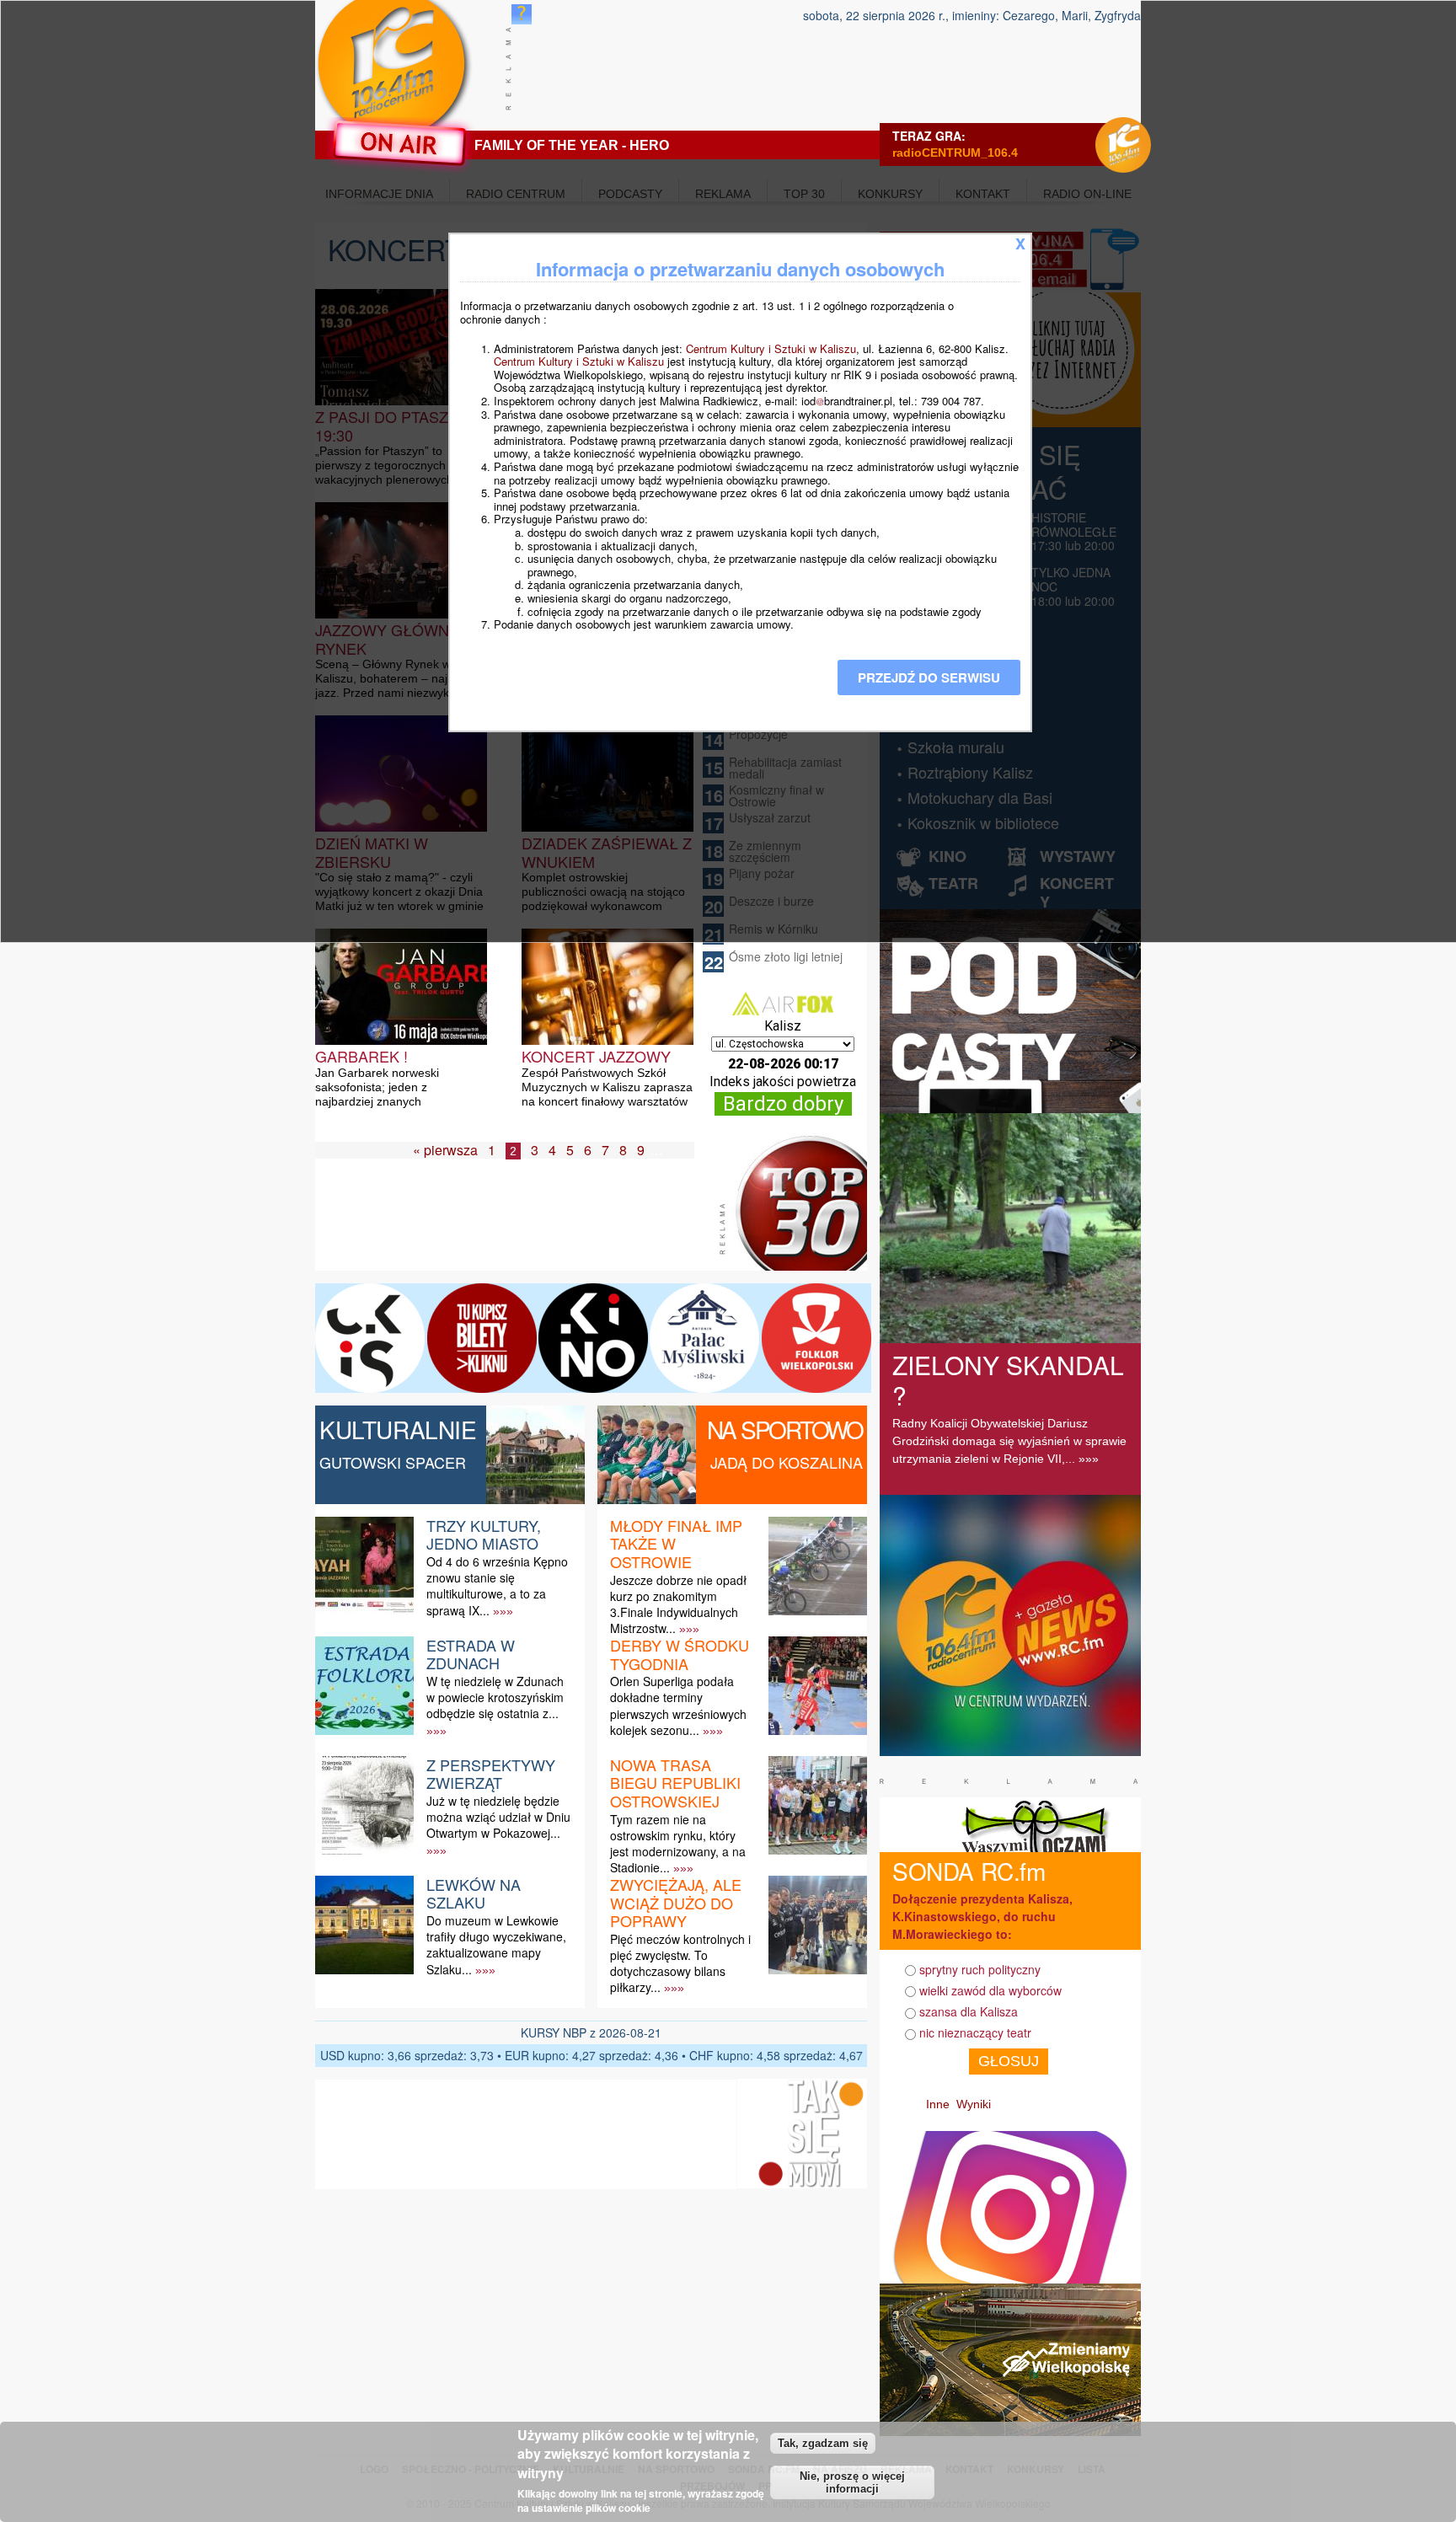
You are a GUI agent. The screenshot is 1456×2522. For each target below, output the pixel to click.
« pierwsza (445, 1150)
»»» (503, 1611)
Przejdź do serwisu (929, 677)
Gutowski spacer (393, 1462)
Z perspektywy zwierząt (491, 1774)
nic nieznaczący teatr (975, 2032)
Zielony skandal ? (1008, 1380)
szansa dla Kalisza (969, 2011)
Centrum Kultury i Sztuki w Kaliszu (771, 348)
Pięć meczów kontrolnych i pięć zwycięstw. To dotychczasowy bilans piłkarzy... (680, 1963)
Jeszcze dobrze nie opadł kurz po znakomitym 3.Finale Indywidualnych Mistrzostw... (678, 1604)
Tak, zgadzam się (823, 2443)
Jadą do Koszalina (787, 1462)
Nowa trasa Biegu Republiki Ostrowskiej (675, 1783)
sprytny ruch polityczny (980, 1969)
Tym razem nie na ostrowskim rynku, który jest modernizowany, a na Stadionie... (678, 1844)
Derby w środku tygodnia (680, 1654)
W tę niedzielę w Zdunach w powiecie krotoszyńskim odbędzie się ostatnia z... (495, 1697)
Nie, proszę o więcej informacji (852, 2482)
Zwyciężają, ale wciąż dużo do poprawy (676, 1902)
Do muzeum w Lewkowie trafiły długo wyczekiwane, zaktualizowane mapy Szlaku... (496, 1945)
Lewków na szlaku (474, 1893)
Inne (938, 2104)
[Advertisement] (521, 1229)
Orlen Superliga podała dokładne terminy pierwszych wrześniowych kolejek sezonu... (678, 1705)
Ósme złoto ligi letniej (786, 956)
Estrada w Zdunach (471, 1654)
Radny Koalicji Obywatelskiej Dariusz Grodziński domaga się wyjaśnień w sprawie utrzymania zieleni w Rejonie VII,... (1009, 1441)
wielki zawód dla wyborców (990, 1990)
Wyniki (974, 2104)
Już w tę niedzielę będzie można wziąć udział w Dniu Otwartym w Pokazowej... (498, 1817)
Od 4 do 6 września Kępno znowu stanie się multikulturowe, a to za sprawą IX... (497, 1586)
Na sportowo (785, 1429)
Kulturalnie (398, 1429)
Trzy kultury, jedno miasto (484, 1534)
